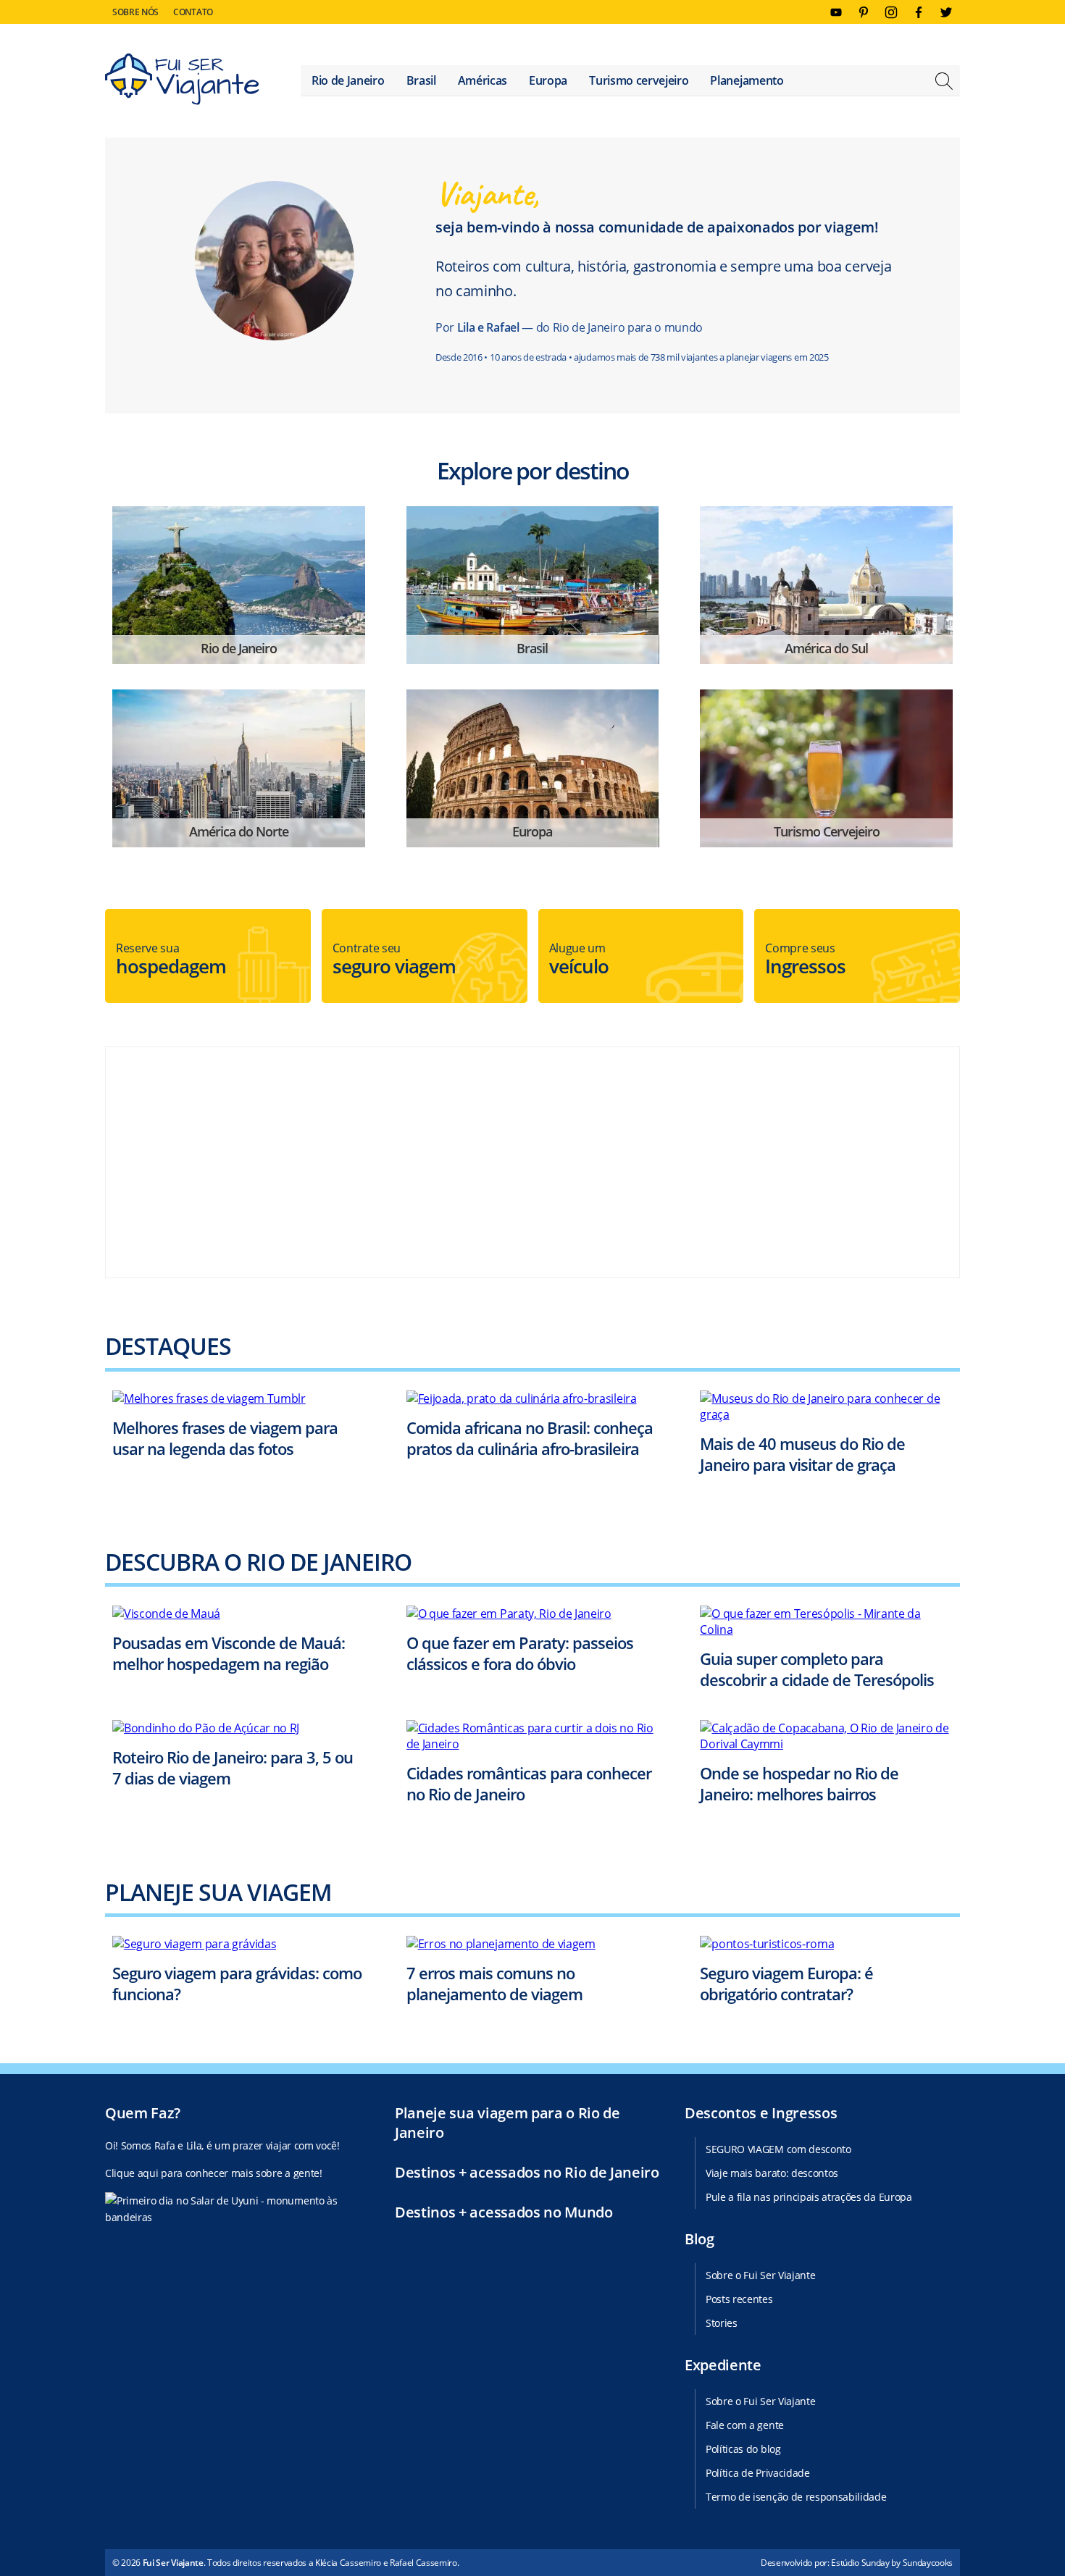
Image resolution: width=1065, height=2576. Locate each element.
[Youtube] (836, 12)
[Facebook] (919, 12)
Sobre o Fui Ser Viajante (760, 2275)
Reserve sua (171, 960)
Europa (548, 80)
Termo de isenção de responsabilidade (796, 2497)
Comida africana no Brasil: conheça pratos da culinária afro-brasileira (530, 1438)
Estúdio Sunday (860, 2563)
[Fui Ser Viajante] (182, 81)
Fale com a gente (745, 2425)
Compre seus (805, 960)
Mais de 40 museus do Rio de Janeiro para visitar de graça (802, 1454)
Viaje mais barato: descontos (772, 2173)
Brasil (421, 80)
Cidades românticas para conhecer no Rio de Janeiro (529, 1783)
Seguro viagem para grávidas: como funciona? (237, 1983)
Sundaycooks (928, 2563)
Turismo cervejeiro (639, 80)
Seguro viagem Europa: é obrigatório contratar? (786, 1983)
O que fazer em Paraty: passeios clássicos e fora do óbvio (520, 1653)
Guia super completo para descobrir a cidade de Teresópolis (817, 1669)
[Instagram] (891, 12)
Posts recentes (739, 2299)
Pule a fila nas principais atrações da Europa (809, 2197)
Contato (193, 12)
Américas (483, 80)
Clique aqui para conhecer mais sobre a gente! (214, 2173)
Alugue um (579, 960)
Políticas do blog (743, 2449)
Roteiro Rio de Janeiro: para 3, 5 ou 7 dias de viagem (233, 1767)
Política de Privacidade (758, 2473)
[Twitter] (946, 12)
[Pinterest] (864, 12)
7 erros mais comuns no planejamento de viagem (494, 1983)
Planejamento (747, 80)
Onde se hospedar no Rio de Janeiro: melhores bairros (799, 1783)
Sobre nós (135, 12)
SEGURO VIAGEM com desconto (778, 2149)
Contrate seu (394, 960)
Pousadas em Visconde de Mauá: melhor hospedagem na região (229, 1653)
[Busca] (944, 83)
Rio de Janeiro (348, 80)
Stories (722, 2323)
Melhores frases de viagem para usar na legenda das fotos (225, 1438)
